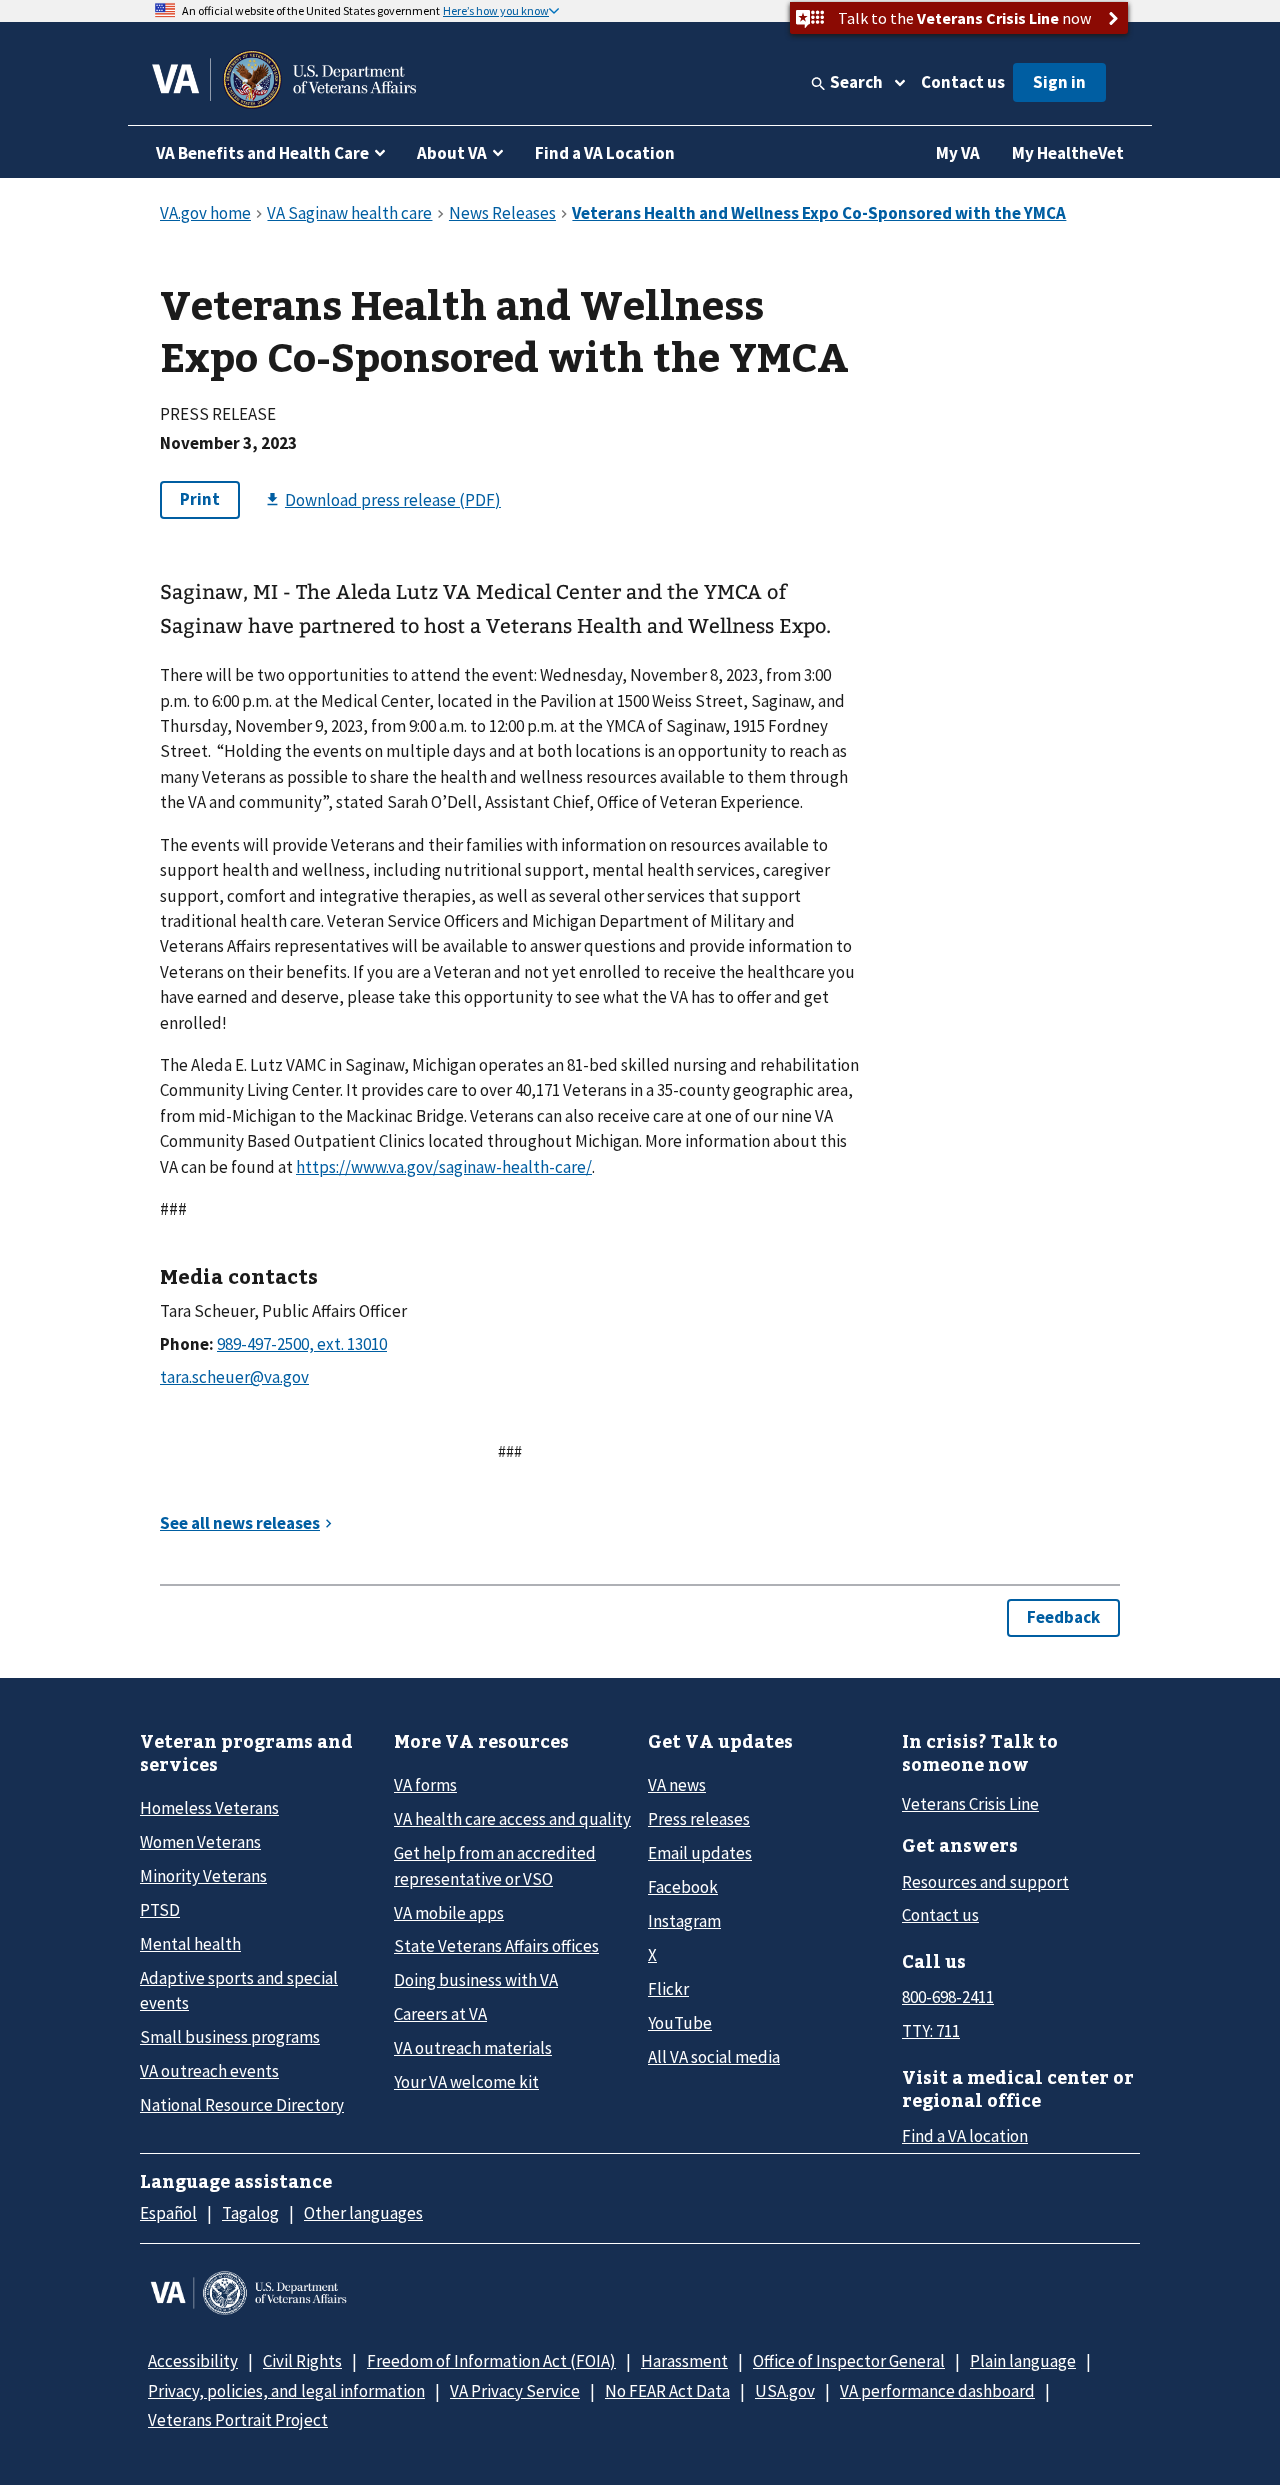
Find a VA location (965, 2136)
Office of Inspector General (849, 2361)
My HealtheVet (1068, 153)
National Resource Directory (242, 2105)
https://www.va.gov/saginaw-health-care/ (444, 1167)
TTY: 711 (931, 2031)
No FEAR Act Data (667, 2391)
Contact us (963, 82)
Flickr (668, 1989)
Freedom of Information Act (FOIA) (491, 2361)
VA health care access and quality (512, 1819)
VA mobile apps (449, 1913)
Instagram (684, 1921)
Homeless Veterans (209, 1808)
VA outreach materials (473, 2048)
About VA (452, 153)
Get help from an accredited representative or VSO (495, 1865)
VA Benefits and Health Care (262, 153)
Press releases (699, 1819)
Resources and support (985, 1882)
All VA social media (714, 2057)
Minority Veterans (203, 1876)
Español (168, 2213)
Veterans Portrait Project (238, 2420)
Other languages (363, 2213)
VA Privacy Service (515, 2391)
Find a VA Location (605, 153)
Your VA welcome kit (466, 2082)
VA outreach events (209, 2071)
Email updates (700, 1853)
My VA (958, 153)
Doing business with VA (476, 1980)
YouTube (680, 2023)
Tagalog (250, 2213)
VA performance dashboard (937, 2391)
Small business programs (230, 2037)
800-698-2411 (948, 1997)
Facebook (683, 1887)
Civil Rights (302, 2361)
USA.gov (785, 2391)
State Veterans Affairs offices (496, 1946)
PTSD (160, 1910)
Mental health (190, 1944)
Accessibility (193, 2361)
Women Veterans (200, 1842)
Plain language (1023, 2361)
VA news (677, 1785)
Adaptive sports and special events (239, 1990)
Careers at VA (440, 2014)
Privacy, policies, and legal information (286, 2391)
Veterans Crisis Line (970, 1804)
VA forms (425, 1785)
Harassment (684, 2361)
